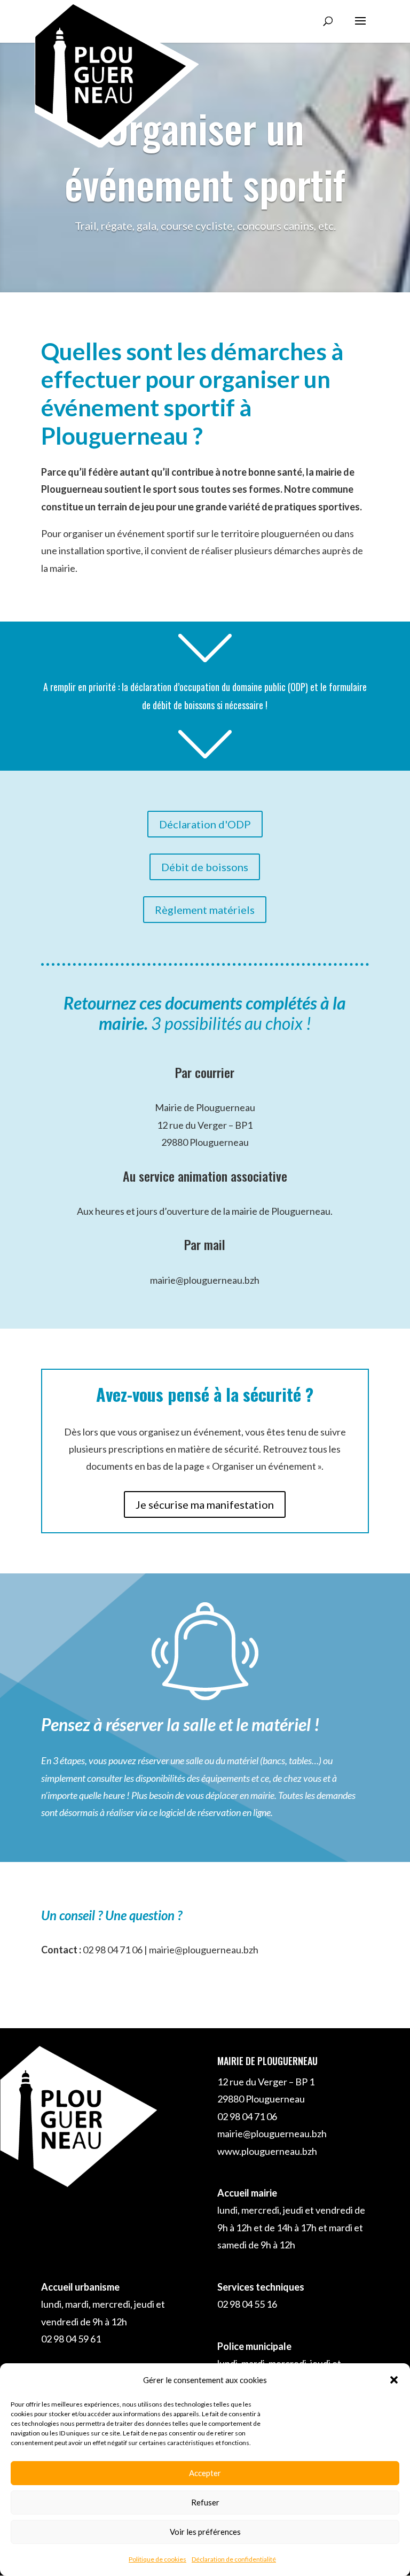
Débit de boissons (205, 867)
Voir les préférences (205, 2532)
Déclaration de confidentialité (234, 2559)
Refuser (205, 2502)
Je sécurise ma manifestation (205, 1504)
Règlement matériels (205, 910)
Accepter (205, 2473)
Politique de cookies (157, 2559)
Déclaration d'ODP (205, 824)
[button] (394, 2380)
